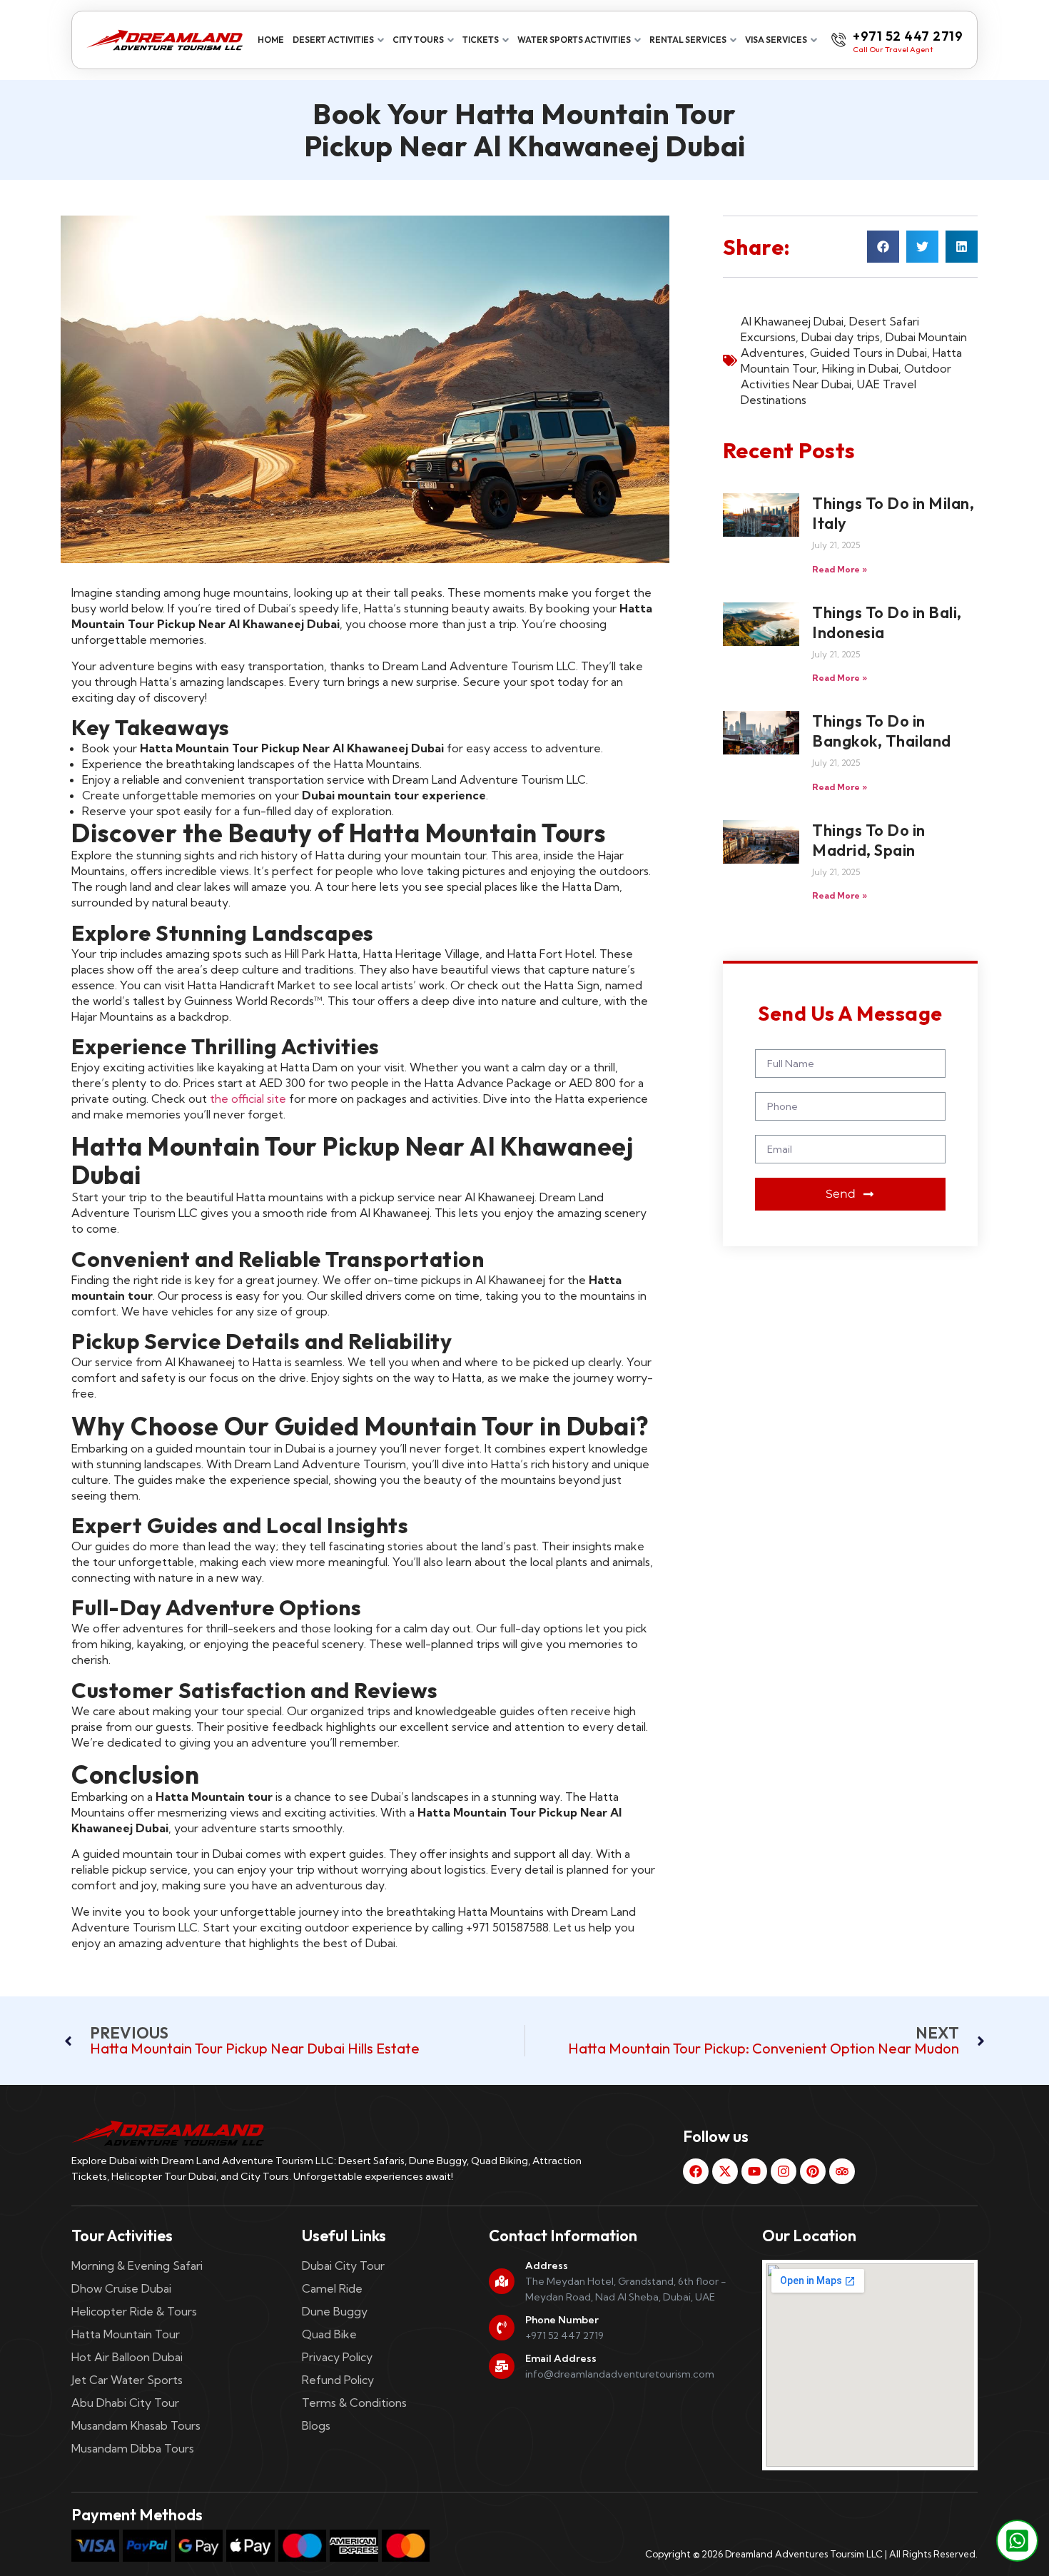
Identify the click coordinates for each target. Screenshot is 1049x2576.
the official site (248, 1098)
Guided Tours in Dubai (868, 353)
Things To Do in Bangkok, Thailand (882, 731)
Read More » (840, 569)
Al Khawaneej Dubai (792, 321)
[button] (883, 247)
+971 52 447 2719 (908, 36)
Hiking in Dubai (860, 368)
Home (271, 40)
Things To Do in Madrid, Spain (869, 840)
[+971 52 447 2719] (838, 40)
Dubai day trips (841, 337)
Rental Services (688, 40)
